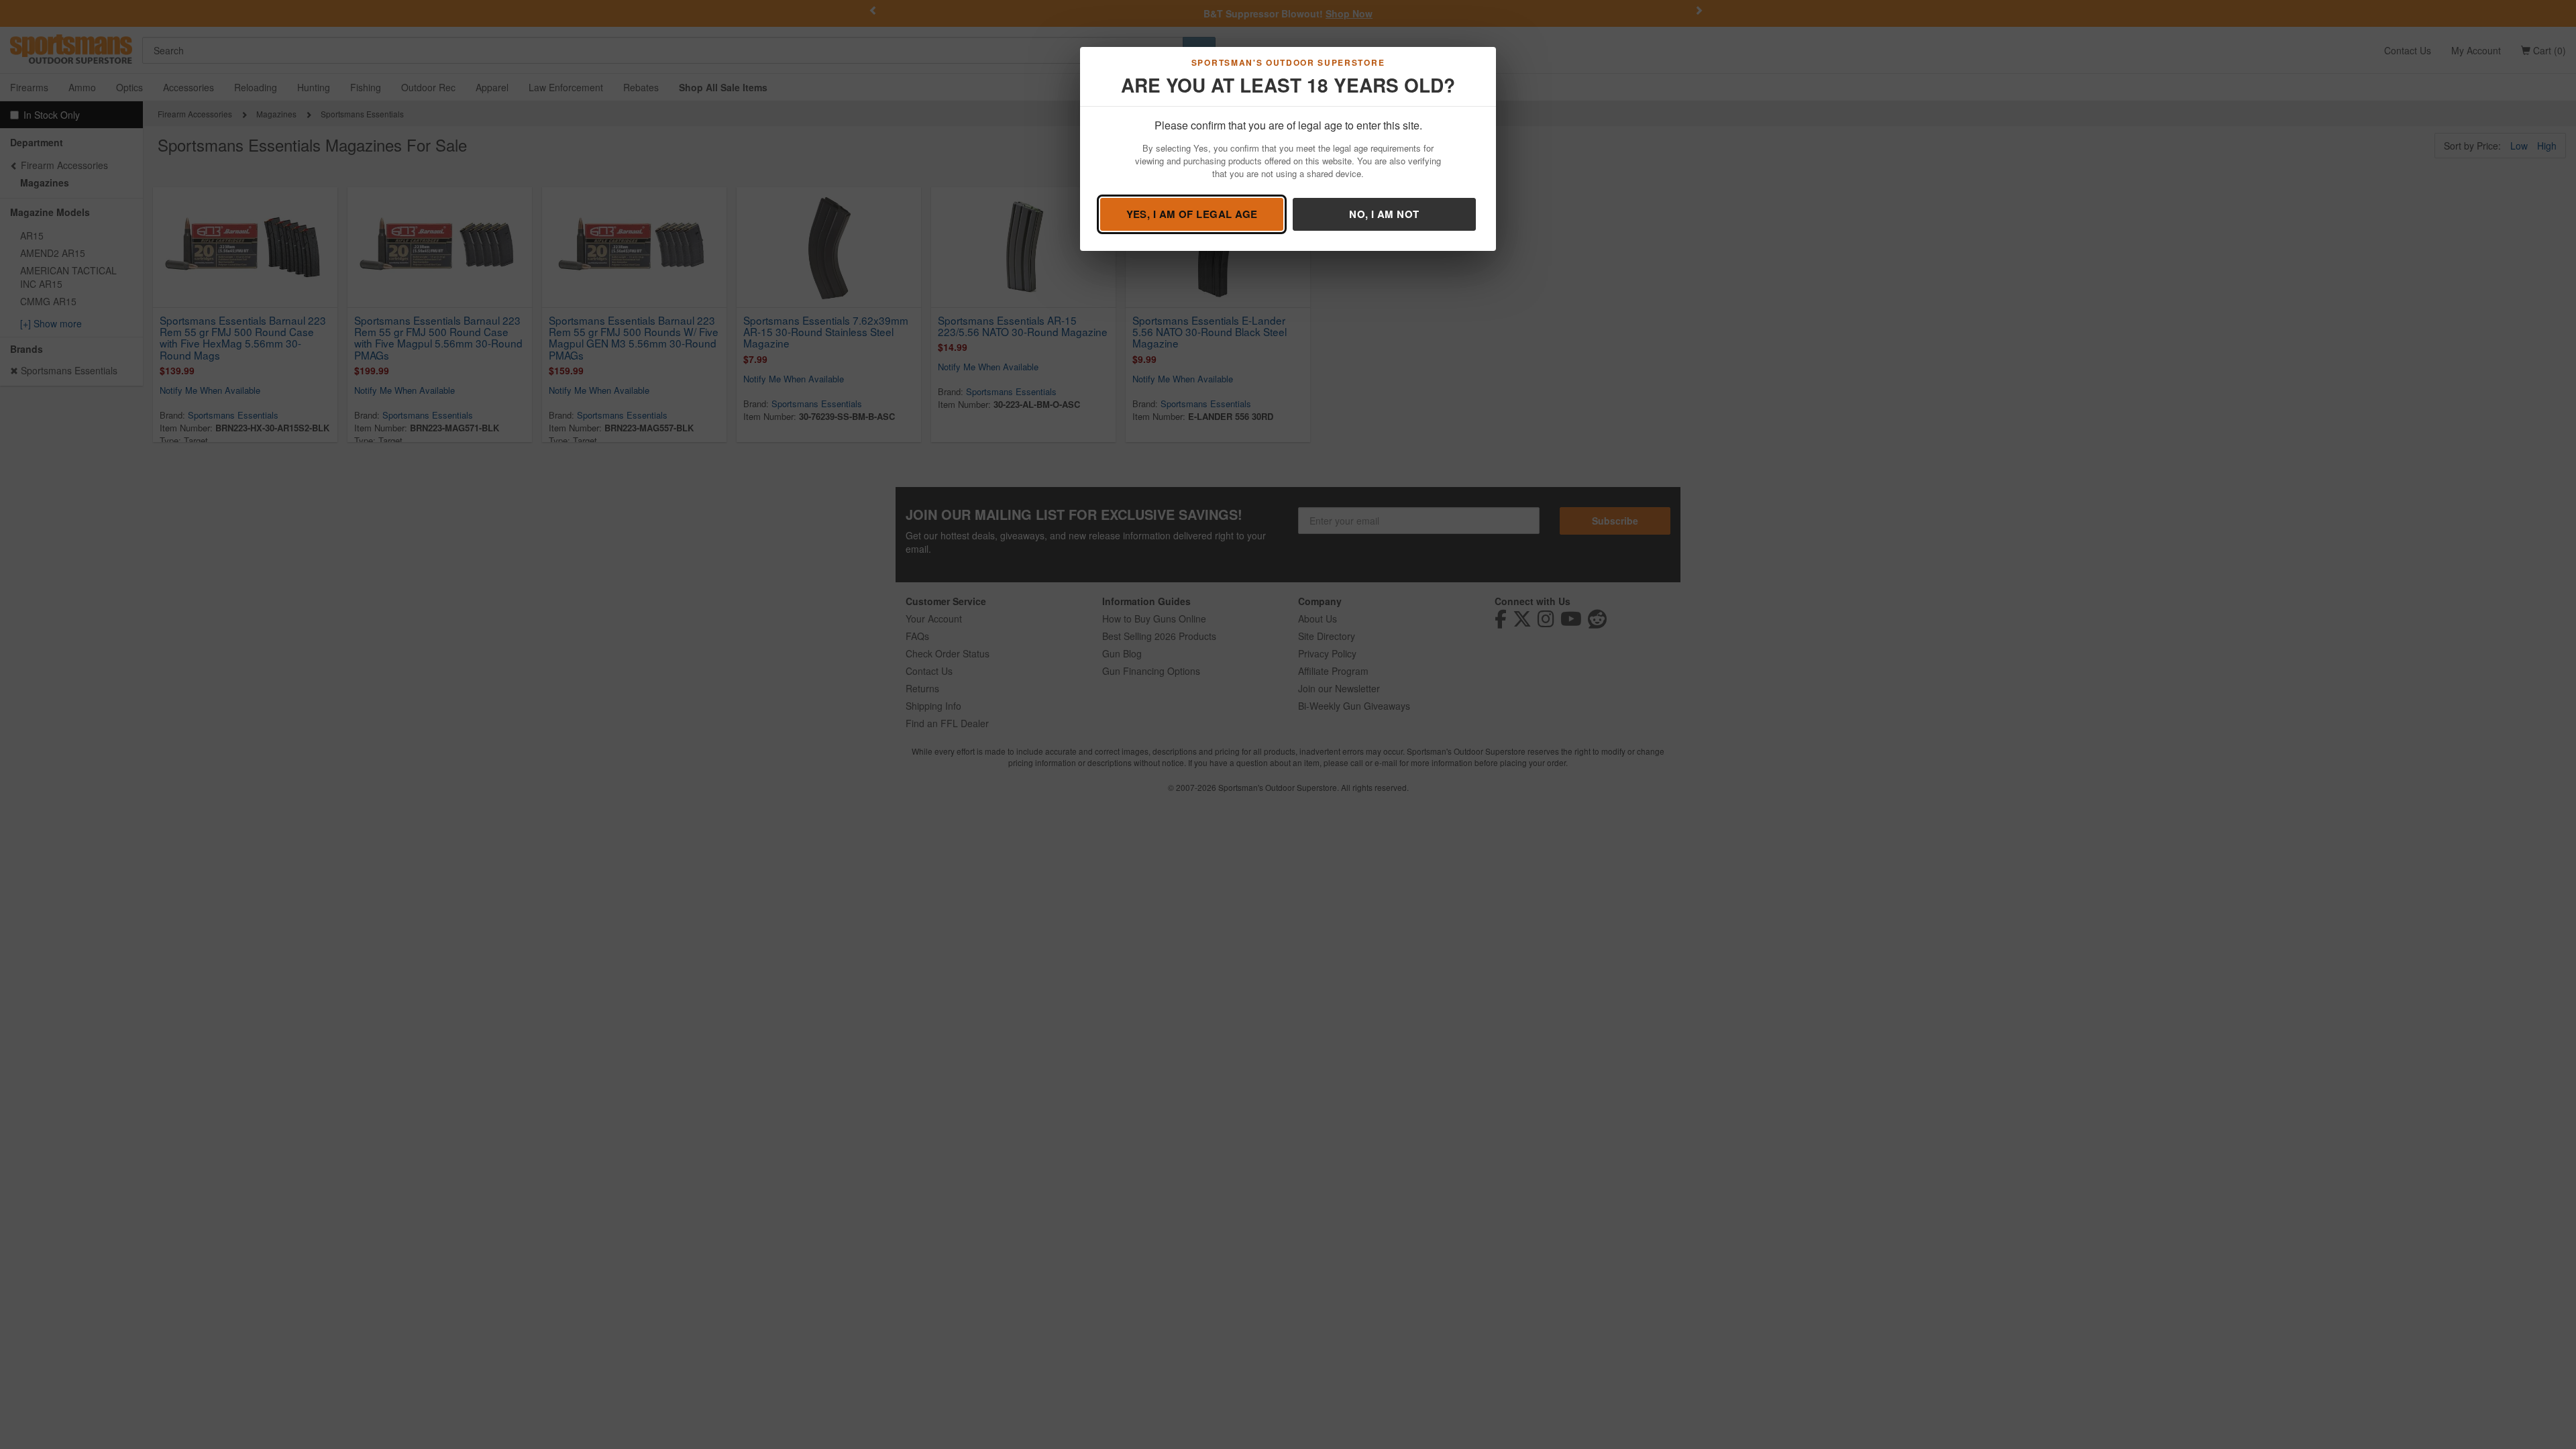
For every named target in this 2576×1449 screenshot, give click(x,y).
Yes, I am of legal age (1192, 214)
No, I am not (1384, 214)
